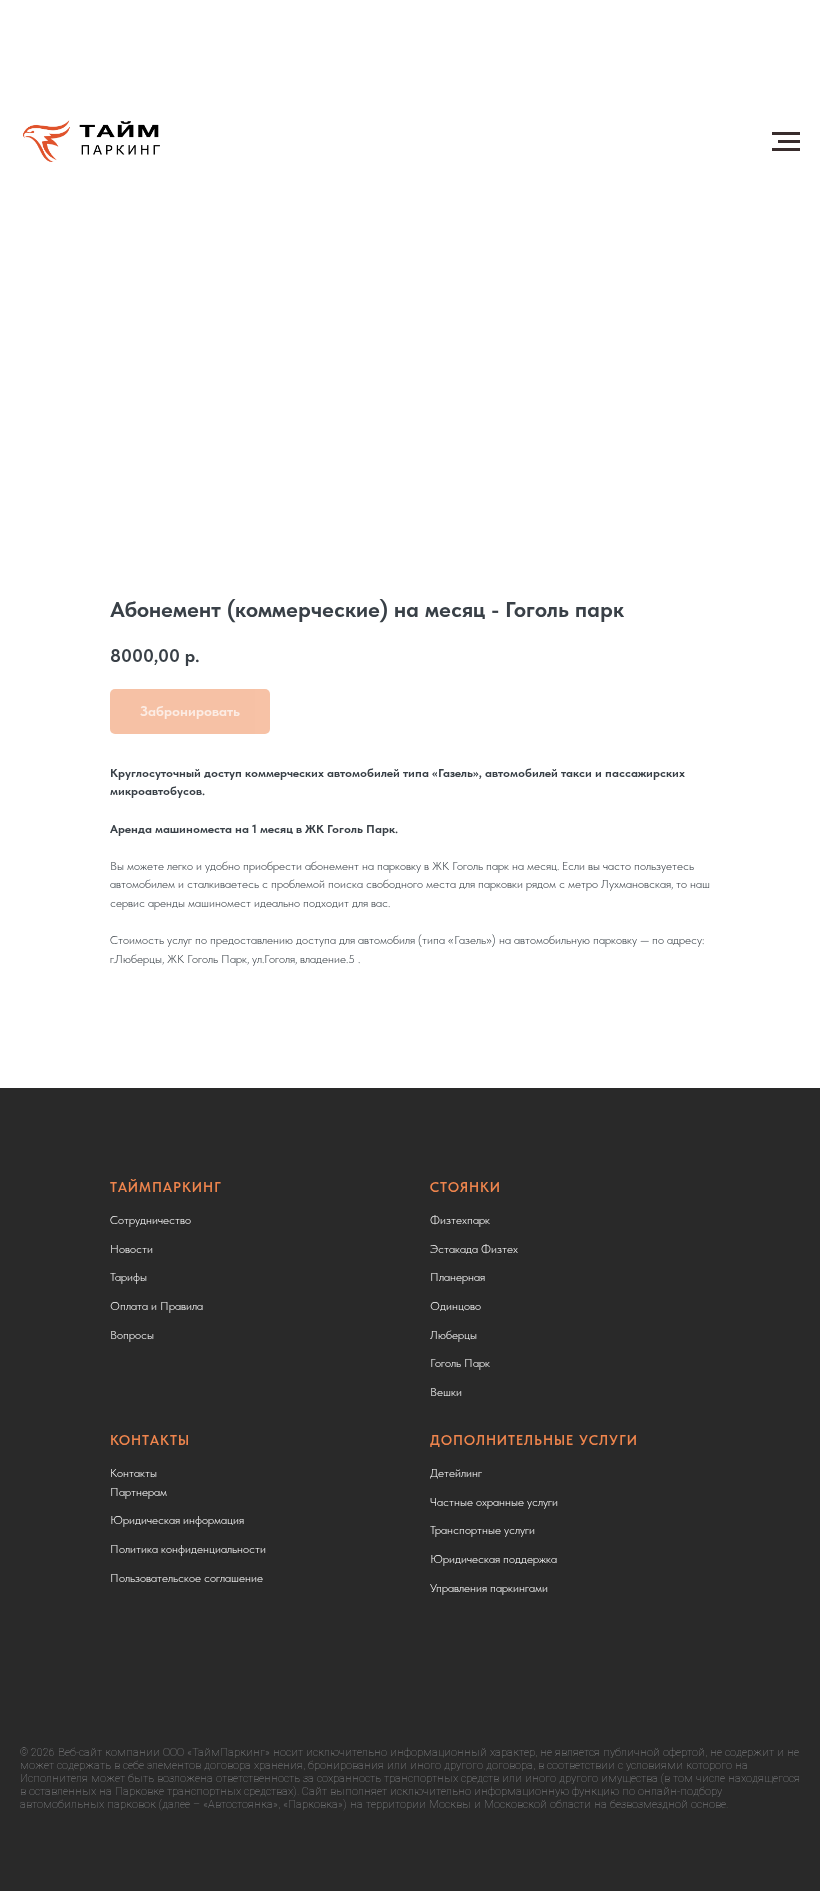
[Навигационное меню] (786, 142)
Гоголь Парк (460, 1363)
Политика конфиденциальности (188, 1549)
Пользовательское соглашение (186, 1578)
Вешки (446, 1392)
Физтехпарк (460, 1220)
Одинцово (455, 1306)
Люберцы (453, 1335)
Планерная (457, 1277)
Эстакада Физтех (474, 1249)
